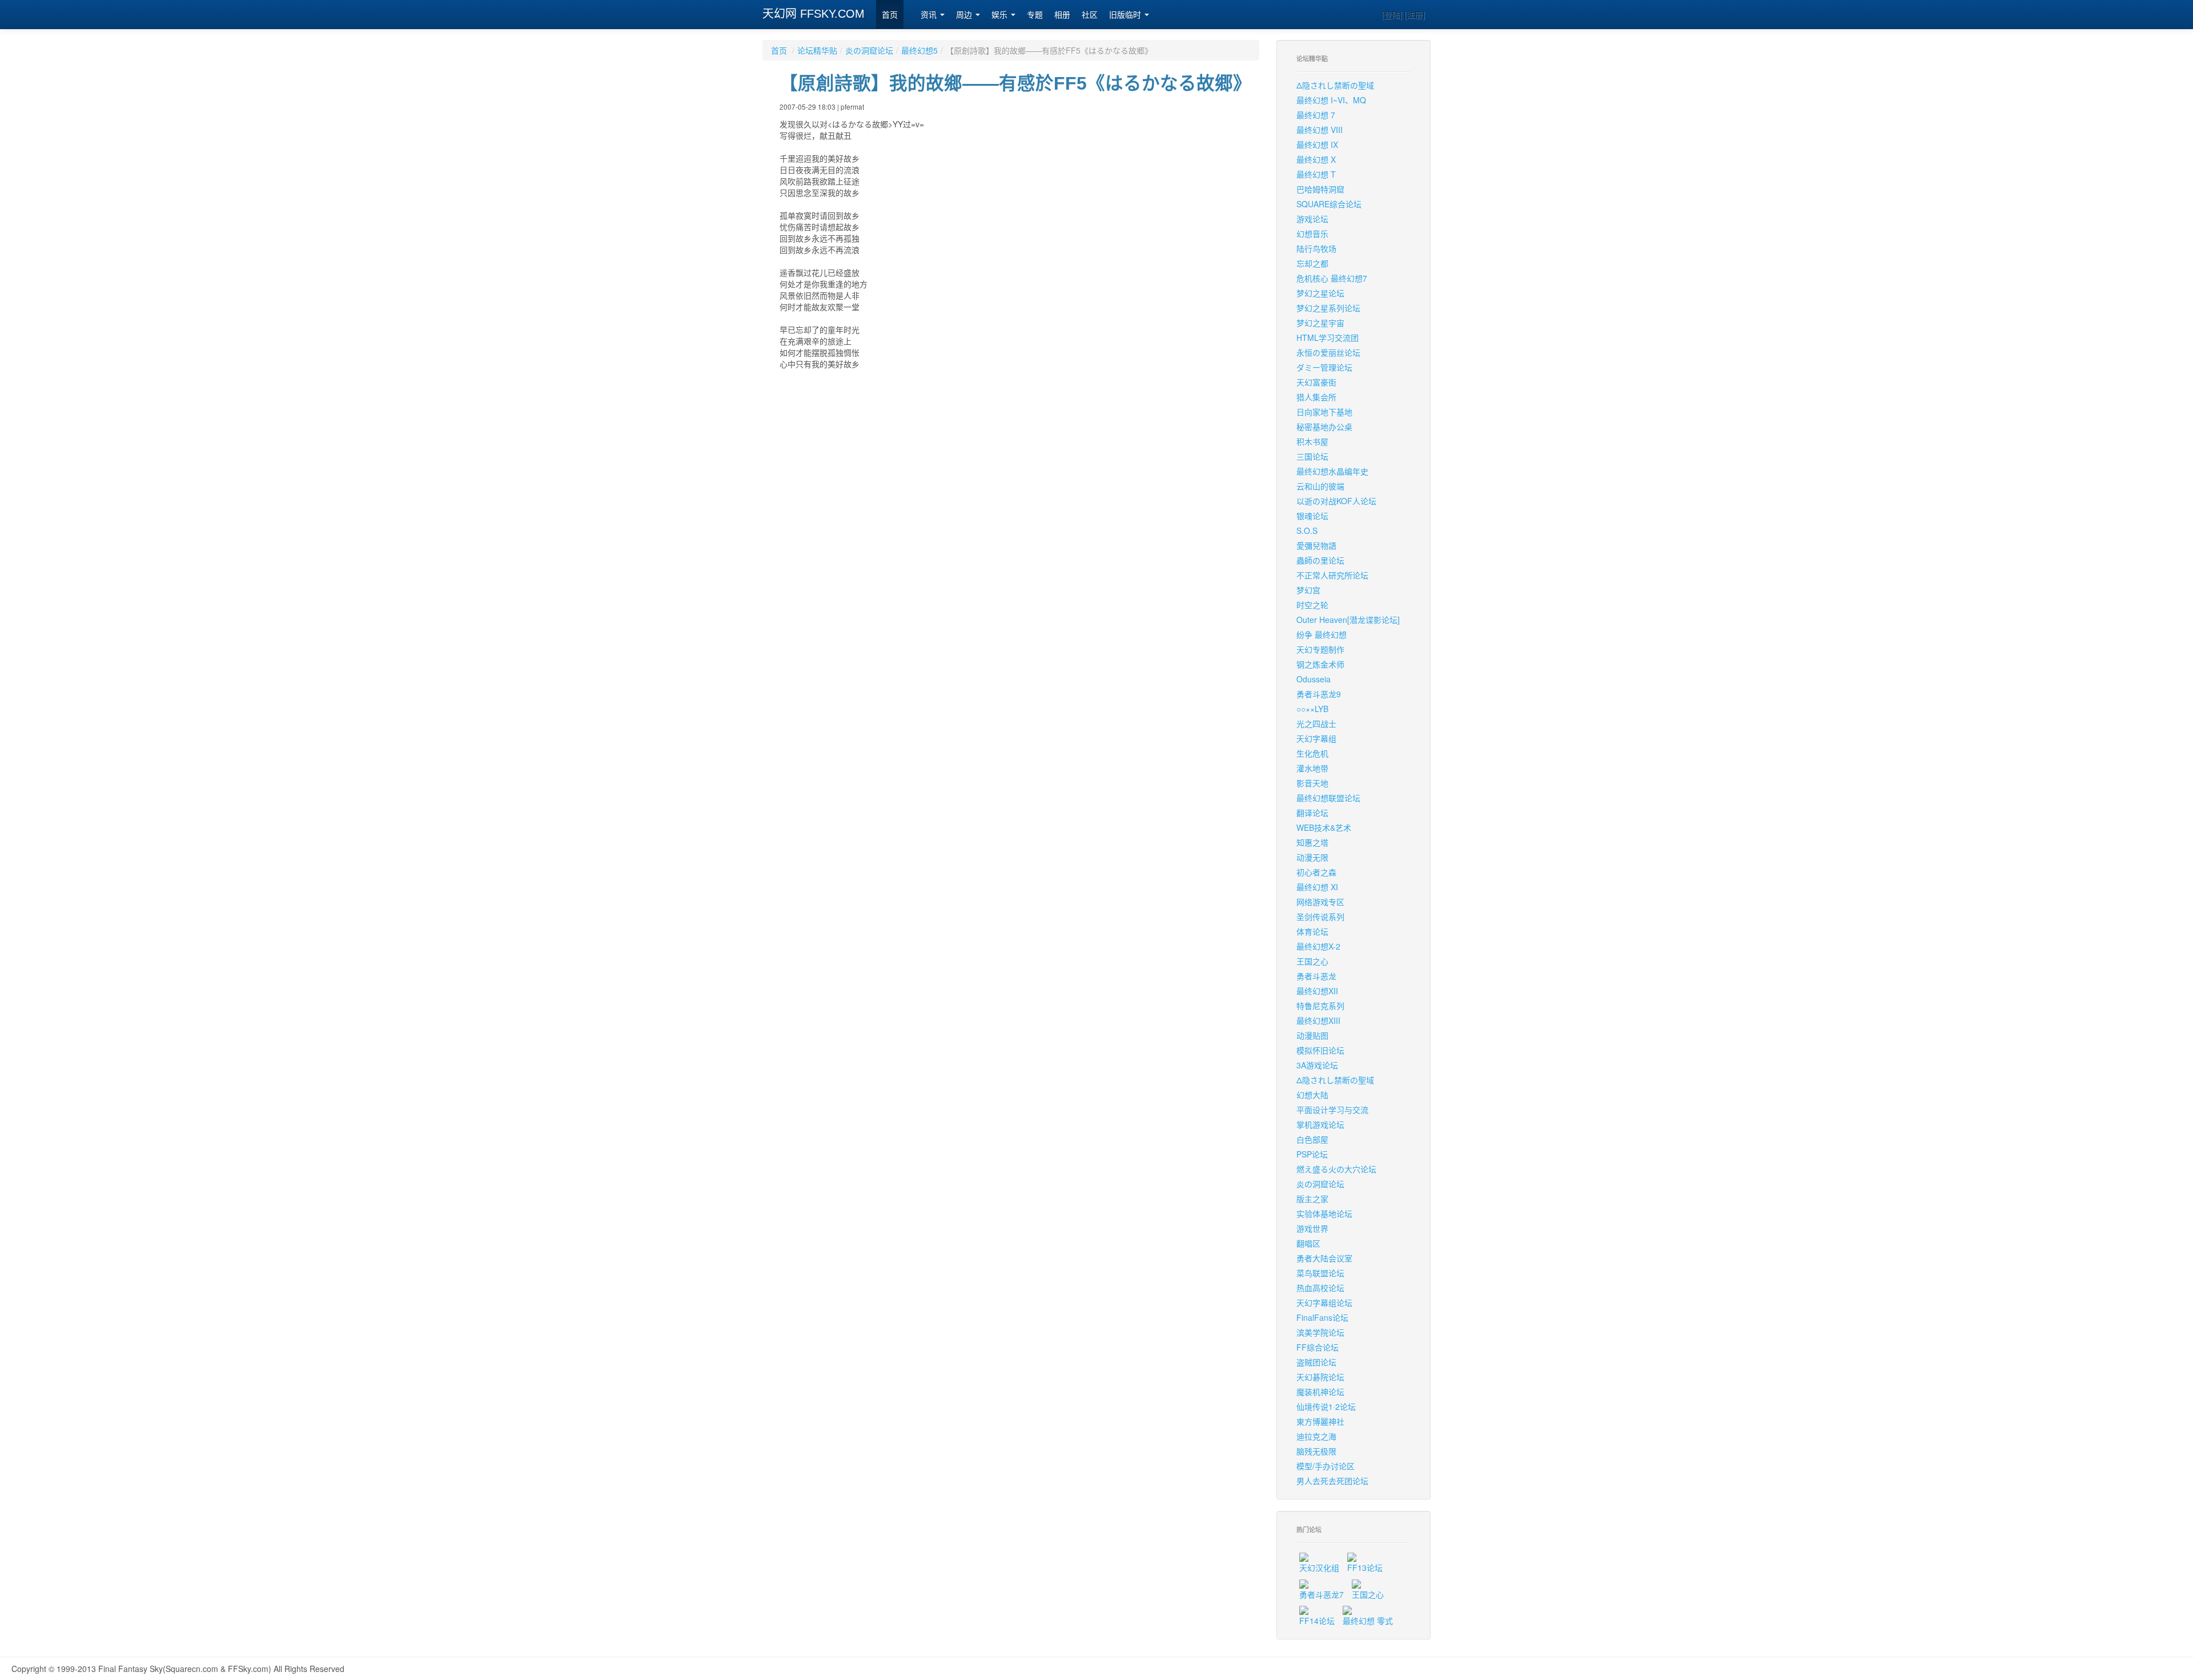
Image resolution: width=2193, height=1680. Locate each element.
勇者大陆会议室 (1324, 1258)
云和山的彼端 (1320, 486)
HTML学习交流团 (1328, 337)
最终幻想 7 (1316, 115)
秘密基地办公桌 (1324, 427)
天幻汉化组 (1319, 1568)
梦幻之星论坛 (1320, 293)
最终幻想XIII (1318, 1020)
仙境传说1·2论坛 (1326, 1406)
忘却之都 (1312, 263)
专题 (1035, 15)
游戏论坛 (1312, 219)
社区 (1090, 15)
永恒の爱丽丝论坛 (1328, 352)
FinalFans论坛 (1322, 1317)
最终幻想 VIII (1320, 130)
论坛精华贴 (817, 50)
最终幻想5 (919, 50)
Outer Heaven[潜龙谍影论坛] (1348, 620)
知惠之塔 (1312, 842)
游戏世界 (1312, 1228)
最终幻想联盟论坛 (1328, 798)
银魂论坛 (1312, 516)
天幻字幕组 (1316, 738)
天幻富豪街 (1316, 382)
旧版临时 (1126, 15)
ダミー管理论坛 (1324, 367)
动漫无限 (1312, 857)
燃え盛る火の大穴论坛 (1336, 1169)
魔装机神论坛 (1320, 1392)
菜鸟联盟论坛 (1320, 1273)
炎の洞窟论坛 (869, 50)
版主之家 (1312, 1199)
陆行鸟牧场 (1316, 248)
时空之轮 (1312, 605)
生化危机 (1312, 753)
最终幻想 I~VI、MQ (1331, 100)
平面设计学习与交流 (1332, 1110)
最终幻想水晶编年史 (1332, 471)
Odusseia (1314, 679)
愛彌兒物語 (1316, 545)
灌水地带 (1312, 768)
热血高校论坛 (1320, 1288)
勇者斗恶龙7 (1322, 1594)
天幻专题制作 (1320, 649)
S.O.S (1307, 530)
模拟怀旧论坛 (1320, 1050)
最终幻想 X (1316, 159)
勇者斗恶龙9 (1319, 694)
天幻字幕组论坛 (1324, 1303)
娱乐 (1001, 15)
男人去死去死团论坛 (1332, 1481)
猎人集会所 (1316, 397)
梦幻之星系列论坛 (1328, 308)
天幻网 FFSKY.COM (814, 14)
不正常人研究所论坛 (1332, 575)
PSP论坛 (1312, 1154)
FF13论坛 (1365, 1568)
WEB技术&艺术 (1324, 827)
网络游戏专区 (1320, 902)
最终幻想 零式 (1368, 1621)
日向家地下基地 (1324, 412)
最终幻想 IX (1317, 144)
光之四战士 (1316, 724)
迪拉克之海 (1316, 1436)
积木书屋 (1312, 441)
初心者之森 (1316, 872)
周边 (965, 15)
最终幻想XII (1317, 991)
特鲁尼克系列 (1320, 1006)
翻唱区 (1308, 1243)
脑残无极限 (1316, 1451)
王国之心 (1312, 961)
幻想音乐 (1312, 234)
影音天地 (1312, 783)
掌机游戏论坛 (1320, 1124)
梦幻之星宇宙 (1320, 323)
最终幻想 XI (1317, 887)
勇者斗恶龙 (1316, 976)
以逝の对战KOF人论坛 (1336, 501)
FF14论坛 (1317, 1621)
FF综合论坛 (1318, 1347)
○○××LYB (1312, 709)
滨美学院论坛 (1320, 1332)
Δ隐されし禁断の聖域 (1335, 85)
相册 (1062, 15)
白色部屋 (1312, 1139)
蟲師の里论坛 (1320, 560)
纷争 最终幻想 (1322, 634)
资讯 (930, 15)
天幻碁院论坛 (1320, 1377)
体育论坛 (1312, 931)
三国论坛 (1312, 456)
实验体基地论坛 (1324, 1213)
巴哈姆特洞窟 (1320, 189)
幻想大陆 (1312, 1095)
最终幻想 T (1316, 174)
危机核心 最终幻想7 (1332, 278)
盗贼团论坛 (1316, 1362)
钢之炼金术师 (1320, 664)
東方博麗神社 (1320, 1421)
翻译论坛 (1312, 813)
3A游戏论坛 (1317, 1065)
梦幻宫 (1308, 590)
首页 (890, 15)
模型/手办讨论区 (1326, 1466)
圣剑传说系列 (1320, 917)
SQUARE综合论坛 (1329, 204)
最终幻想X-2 (1318, 946)
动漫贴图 (1312, 1035)
